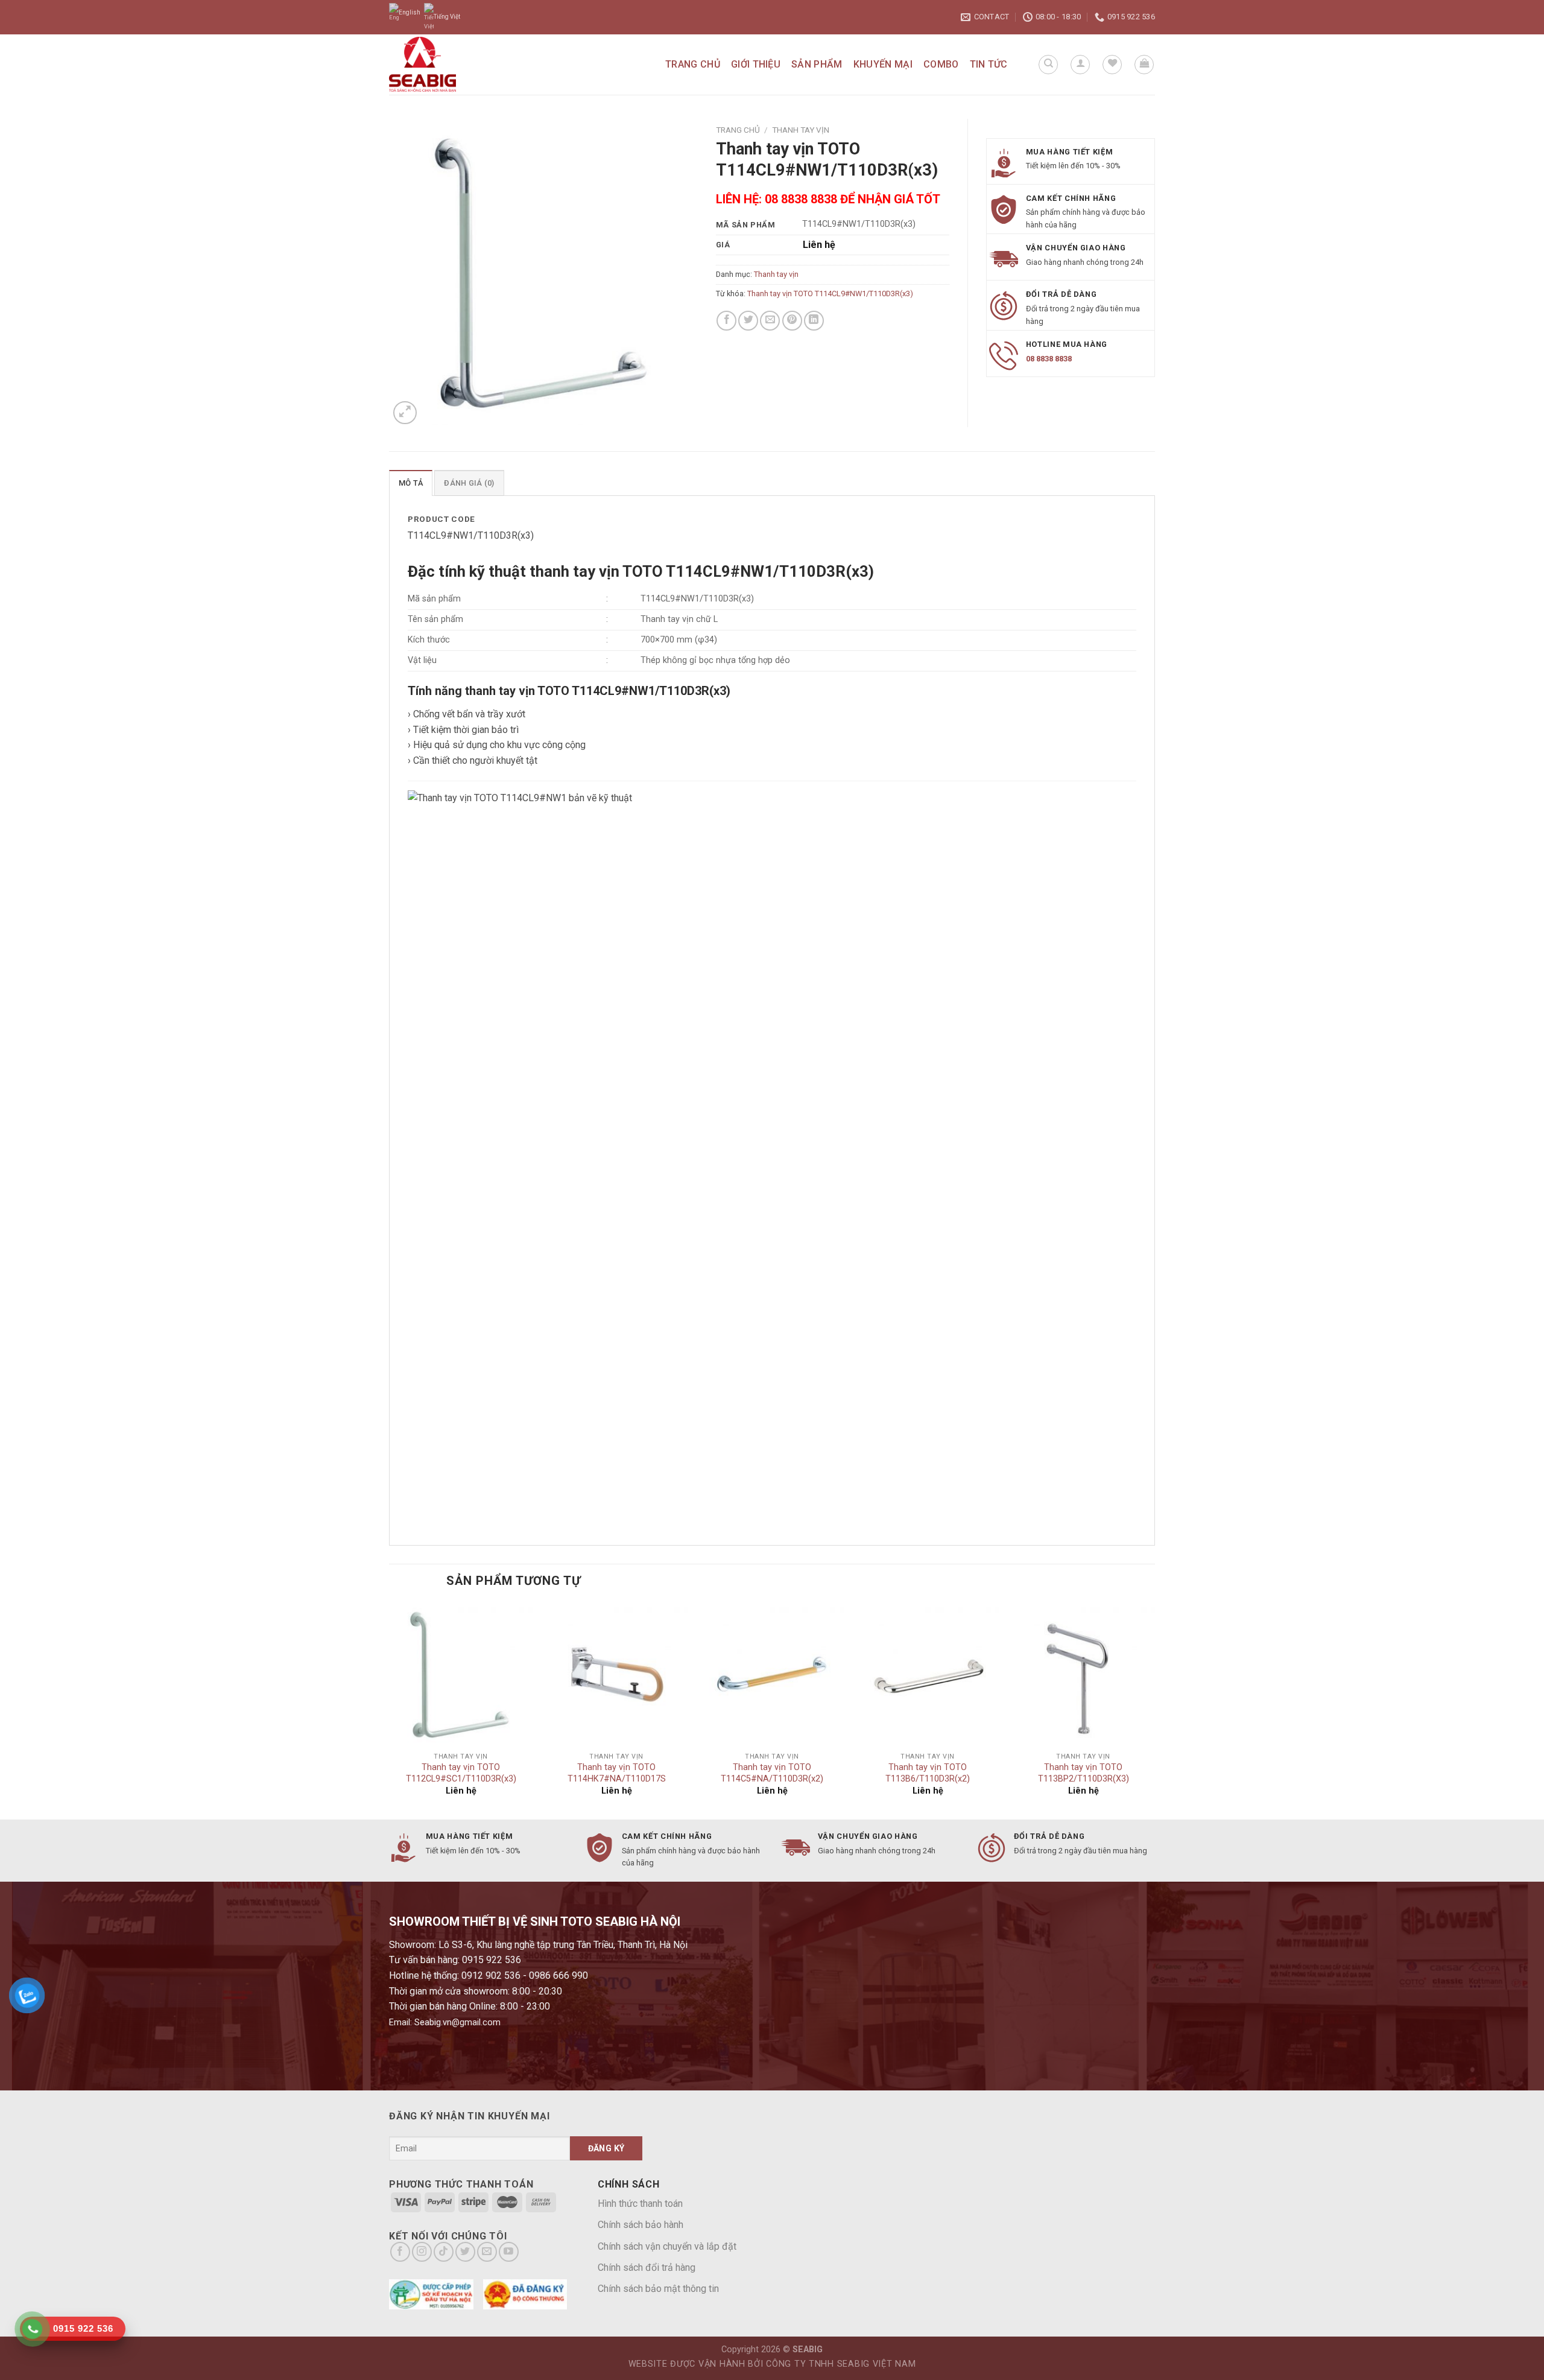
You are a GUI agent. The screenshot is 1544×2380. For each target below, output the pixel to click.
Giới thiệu (756, 64)
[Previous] (390, 1710)
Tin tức (989, 64)
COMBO (941, 64)
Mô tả (411, 483)
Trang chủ (693, 64)
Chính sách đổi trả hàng (647, 2267)
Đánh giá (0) (469, 483)
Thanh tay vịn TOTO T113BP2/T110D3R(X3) (1084, 1773)
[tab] (411, 483)
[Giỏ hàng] (1144, 65)
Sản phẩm (817, 64)
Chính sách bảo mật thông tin (658, 2289)
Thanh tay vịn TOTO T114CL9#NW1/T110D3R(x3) (830, 294)
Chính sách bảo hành (641, 2225)
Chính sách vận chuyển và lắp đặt (667, 2246)
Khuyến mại (883, 64)
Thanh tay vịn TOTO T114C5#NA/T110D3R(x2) (772, 1773)
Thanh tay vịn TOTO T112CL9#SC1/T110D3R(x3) (461, 1773)
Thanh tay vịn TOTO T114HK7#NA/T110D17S (617, 1773)
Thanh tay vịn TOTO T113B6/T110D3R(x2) (928, 1773)
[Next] (1154, 1710)
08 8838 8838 (1049, 359)
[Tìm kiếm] (1048, 65)
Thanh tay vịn (801, 130)
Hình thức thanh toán (640, 2204)
